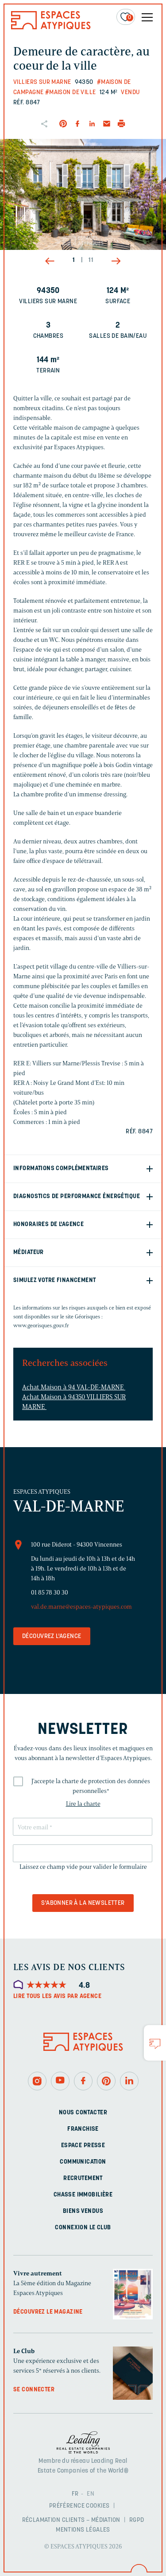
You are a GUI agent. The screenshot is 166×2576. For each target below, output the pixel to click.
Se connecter (34, 2390)
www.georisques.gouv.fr (41, 1325)
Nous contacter (83, 2113)
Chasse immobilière (83, 2195)
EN (91, 2494)
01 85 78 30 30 (50, 1593)
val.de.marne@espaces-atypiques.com (81, 1607)
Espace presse (83, 2146)
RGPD (137, 2520)
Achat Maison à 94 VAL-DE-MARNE (74, 1387)
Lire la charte (83, 1804)
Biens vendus (83, 2211)
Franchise (83, 2129)
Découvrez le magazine (48, 2312)
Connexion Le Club (83, 2228)
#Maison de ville (71, 93)
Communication (83, 2162)
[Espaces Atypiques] (51, 27)
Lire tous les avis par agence (57, 1996)
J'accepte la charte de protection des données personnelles (91, 1786)
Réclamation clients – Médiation (71, 2520)
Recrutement (83, 2178)
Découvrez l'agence (52, 1636)
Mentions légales (83, 2530)
